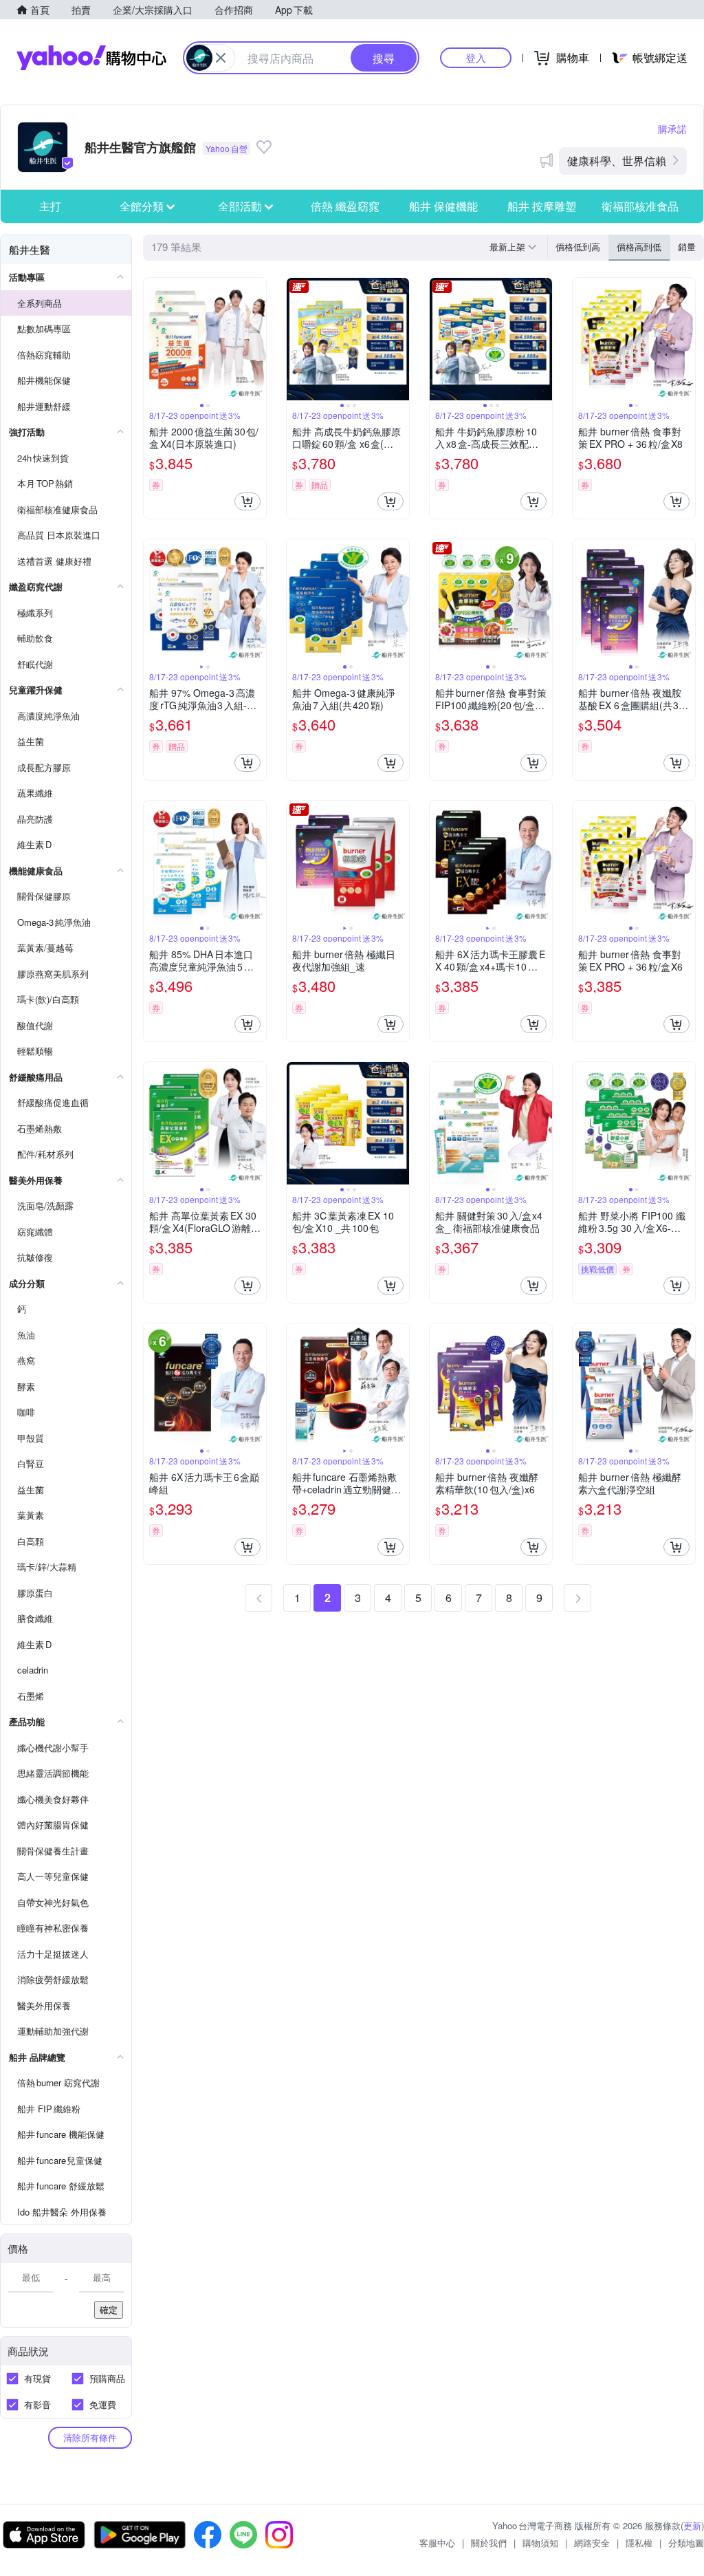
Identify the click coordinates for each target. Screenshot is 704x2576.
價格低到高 (578, 247)
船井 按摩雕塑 (542, 206)
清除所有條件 (90, 2437)
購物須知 (540, 2543)
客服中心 (437, 2543)
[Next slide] (257, 339)
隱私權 (639, 2543)
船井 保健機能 (443, 206)
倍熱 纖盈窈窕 (345, 206)
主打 (50, 206)
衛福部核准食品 (640, 206)
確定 (109, 2309)
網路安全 (592, 2543)
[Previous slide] (153, 339)
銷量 (687, 247)
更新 (692, 2525)
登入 (476, 57)
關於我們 (489, 2543)
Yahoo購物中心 (91, 58)
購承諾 (672, 129)
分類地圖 (686, 2543)
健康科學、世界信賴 (617, 161)
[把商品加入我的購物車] (247, 501)
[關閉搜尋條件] (221, 58)
